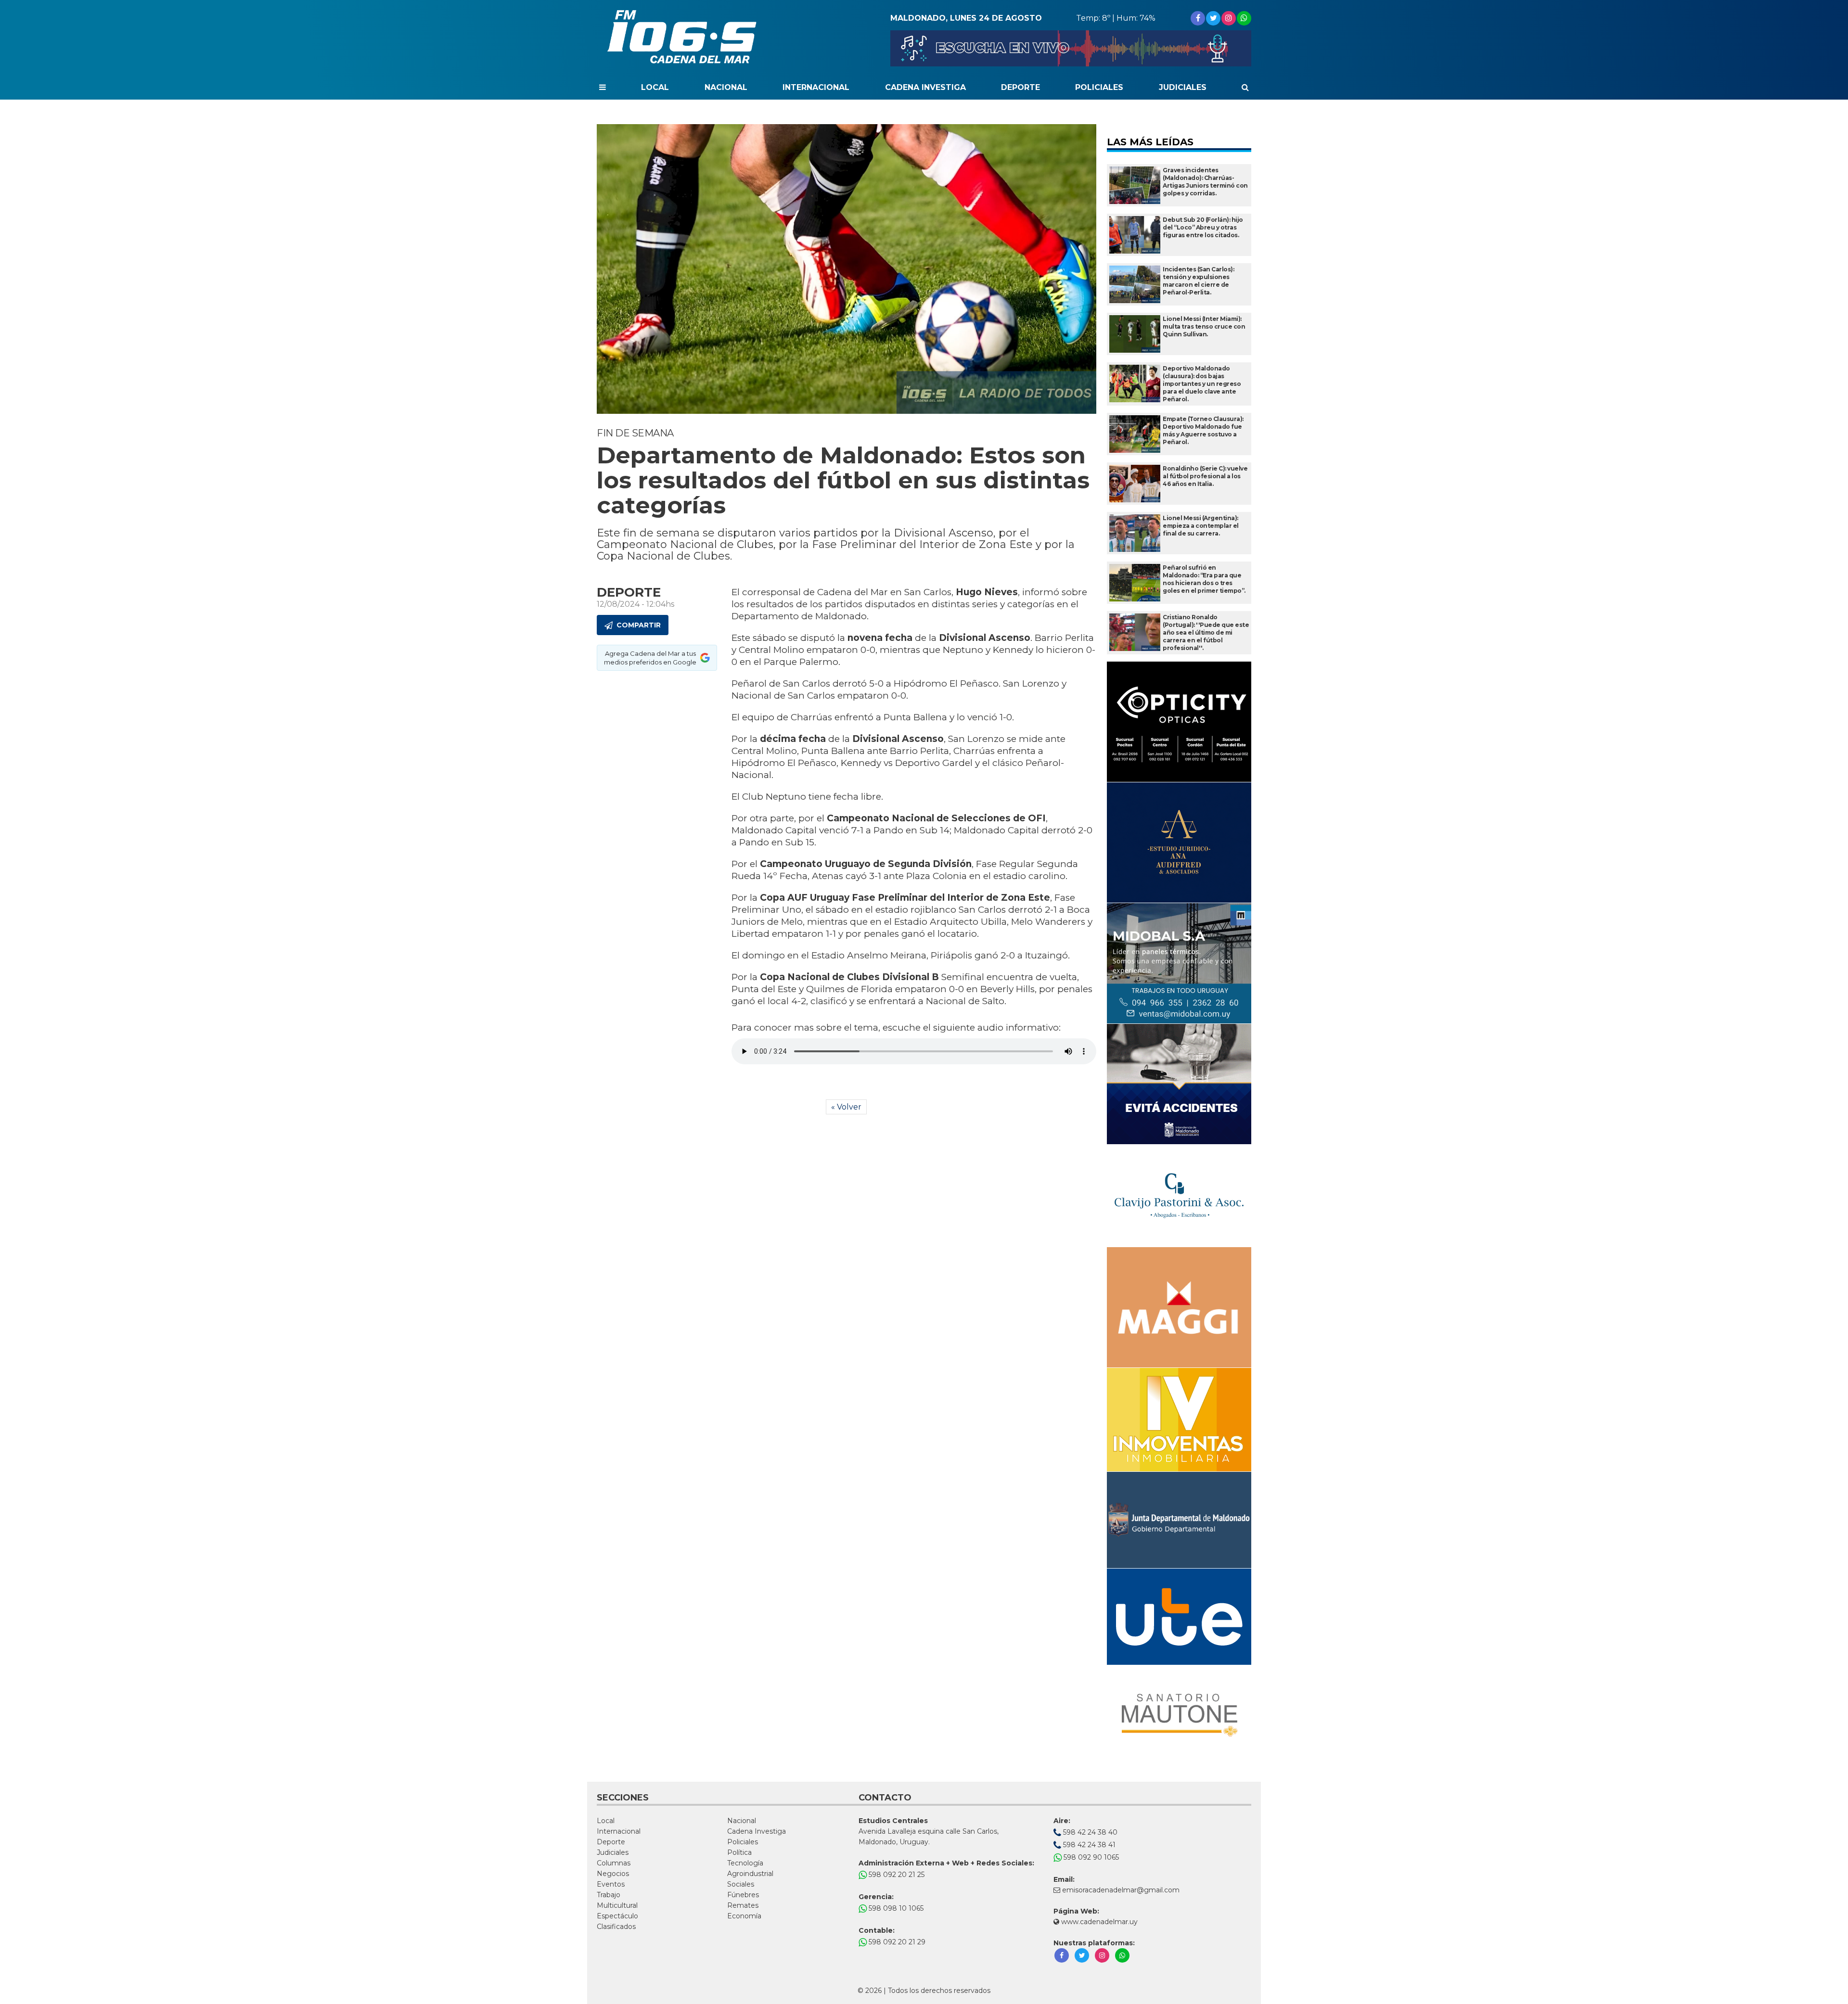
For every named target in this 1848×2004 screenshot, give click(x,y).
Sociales (741, 1884)
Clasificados (616, 1927)
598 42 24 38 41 (1088, 1845)
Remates (743, 1905)
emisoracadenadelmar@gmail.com (1121, 1890)
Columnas (614, 1863)
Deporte (1020, 87)
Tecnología (745, 1863)
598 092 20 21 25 (896, 1875)
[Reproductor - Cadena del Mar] (1071, 48)
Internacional (816, 87)
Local (655, 87)
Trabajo (609, 1895)
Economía (744, 1916)
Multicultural (617, 1905)
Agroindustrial (750, 1874)
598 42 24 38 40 (1089, 1832)
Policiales (1099, 87)
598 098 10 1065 (895, 1908)
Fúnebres (743, 1895)
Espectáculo (617, 1916)
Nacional (726, 87)
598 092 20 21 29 (896, 1942)
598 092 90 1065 (1090, 1857)
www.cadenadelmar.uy (1098, 1922)
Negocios (613, 1874)
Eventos (611, 1884)
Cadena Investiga (925, 87)
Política (739, 1852)
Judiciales (1183, 87)
